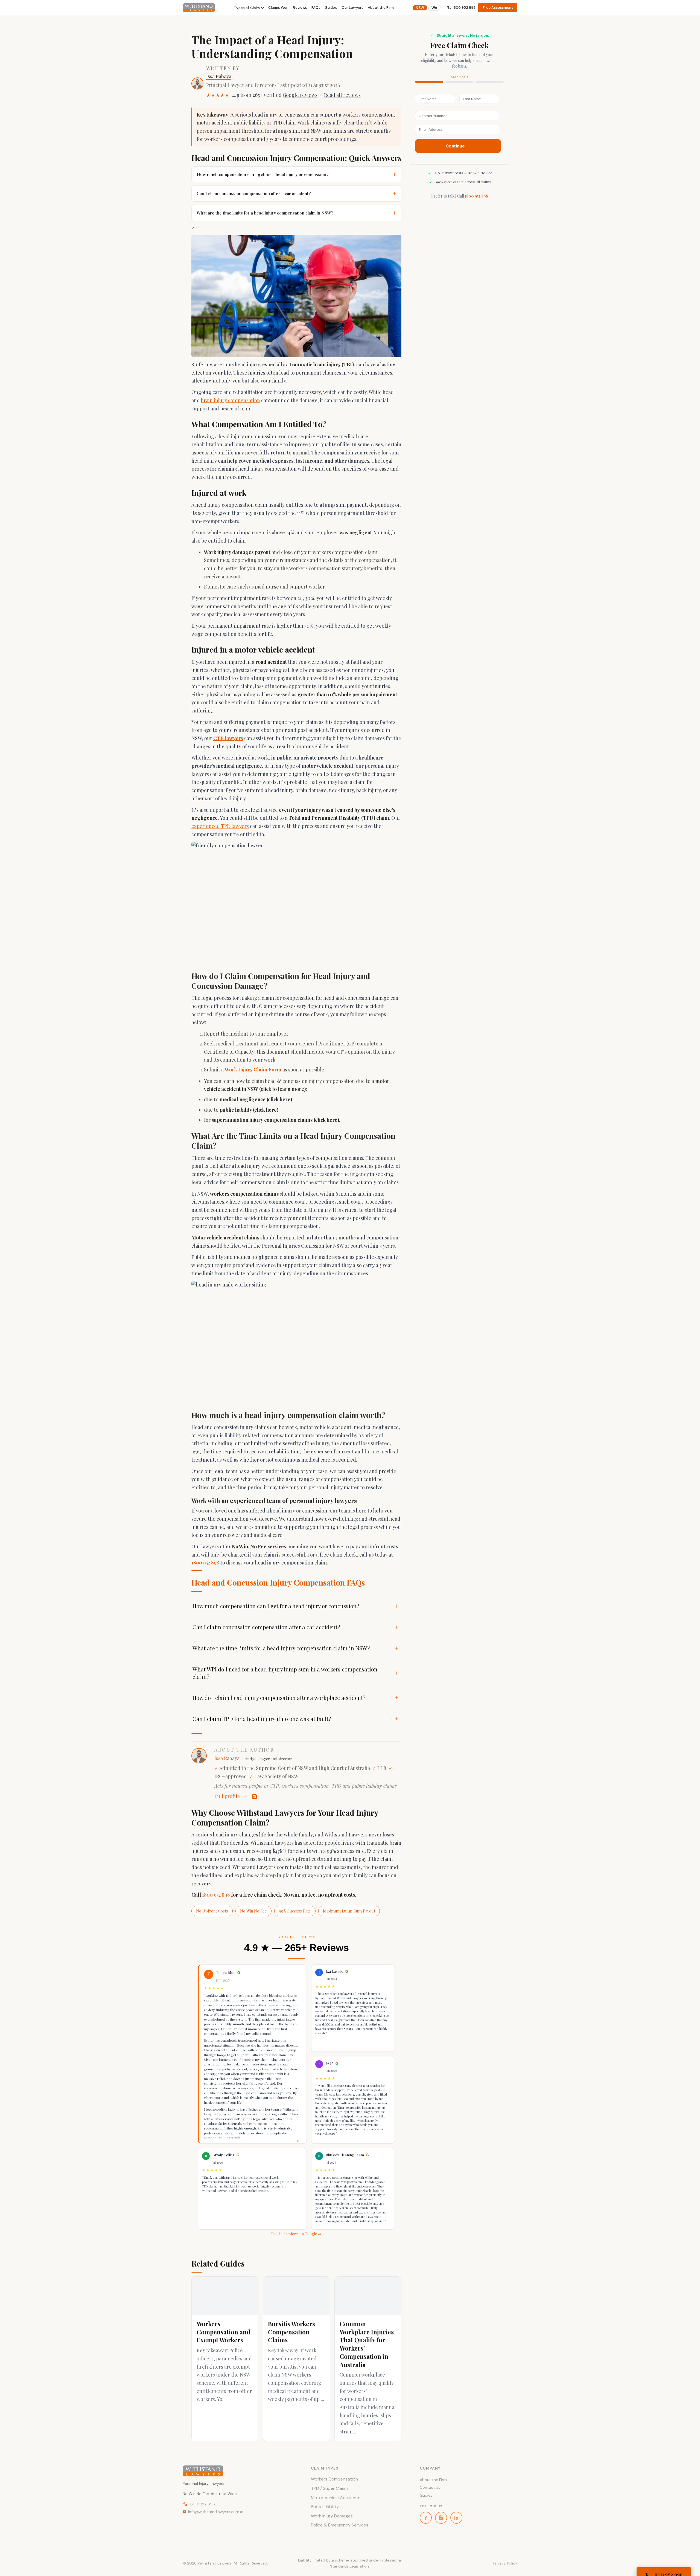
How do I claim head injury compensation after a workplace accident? (279, 1698)
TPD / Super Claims (330, 2488)
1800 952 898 (464, 8)
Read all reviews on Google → (296, 2234)
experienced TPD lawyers (220, 826)
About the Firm (381, 8)
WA (434, 8)
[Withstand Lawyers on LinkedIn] (456, 2518)
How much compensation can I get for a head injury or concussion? (296, 174)
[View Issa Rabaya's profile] (197, 83)
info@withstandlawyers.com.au (216, 2512)
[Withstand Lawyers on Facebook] (426, 2518)
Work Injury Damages (332, 2516)
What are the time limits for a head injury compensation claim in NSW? (296, 213)
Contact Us (430, 2487)
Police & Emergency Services (340, 2525)
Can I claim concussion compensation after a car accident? (296, 193)
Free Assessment (498, 8)
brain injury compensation (231, 400)
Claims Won (278, 8)
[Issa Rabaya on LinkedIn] (254, 1797)
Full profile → (230, 1796)
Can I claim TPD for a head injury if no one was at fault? (262, 1719)
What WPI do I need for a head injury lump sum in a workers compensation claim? (285, 1673)
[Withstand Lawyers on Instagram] (441, 2518)
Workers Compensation (334, 2479)
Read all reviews (342, 95)
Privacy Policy (505, 2563)
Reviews (300, 8)
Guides (331, 8)
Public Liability (325, 2507)
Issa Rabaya (219, 76)
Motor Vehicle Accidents (336, 2498)
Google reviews (300, 95)
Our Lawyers (352, 8)
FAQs (316, 8)
